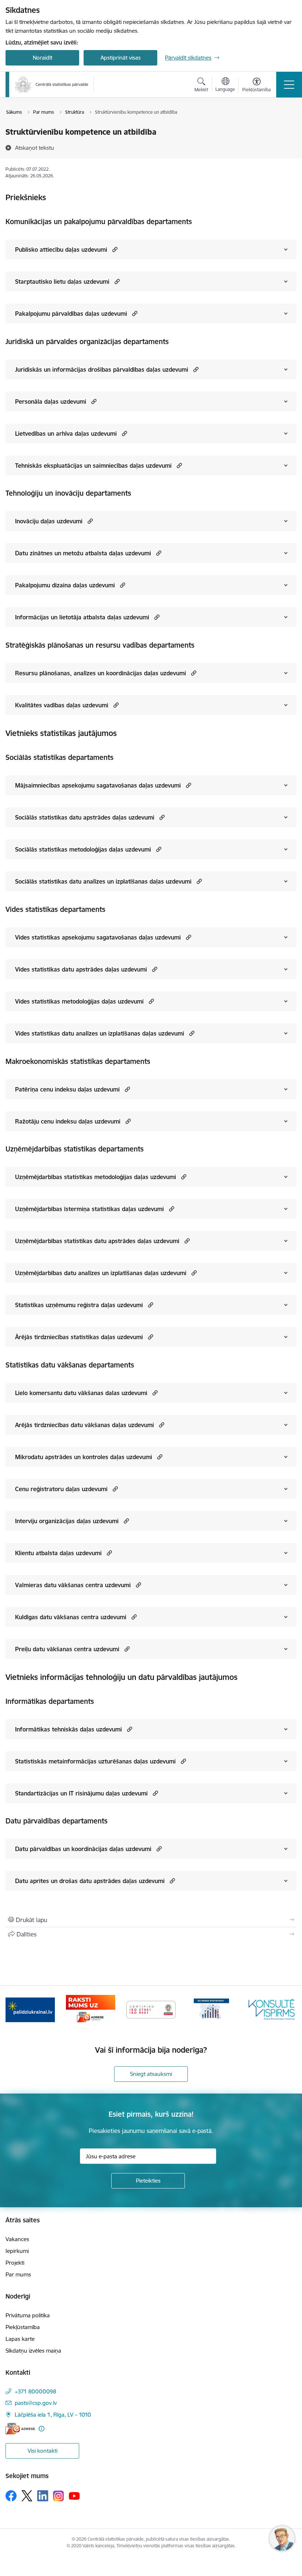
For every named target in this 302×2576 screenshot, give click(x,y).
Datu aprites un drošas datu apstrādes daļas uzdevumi (90, 1881)
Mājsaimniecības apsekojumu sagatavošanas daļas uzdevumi (98, 785)
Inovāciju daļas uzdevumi (49, 521)
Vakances (17, 2239)
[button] (114, 249)
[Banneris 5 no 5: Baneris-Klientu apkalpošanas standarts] (272, 2009)
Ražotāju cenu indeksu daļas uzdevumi (68, 1121)
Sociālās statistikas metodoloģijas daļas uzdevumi (83, 849)
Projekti (15, 2263)
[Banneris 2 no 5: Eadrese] (90, 2009)
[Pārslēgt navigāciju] (289, 85)
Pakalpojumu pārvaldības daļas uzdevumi (71, 314)
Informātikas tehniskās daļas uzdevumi (69, 1729)
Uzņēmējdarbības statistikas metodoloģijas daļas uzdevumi (96, 1177)
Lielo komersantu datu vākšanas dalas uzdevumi (81, 1393)
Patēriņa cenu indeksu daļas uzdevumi (67, 1089)
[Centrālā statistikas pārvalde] (52, 84)
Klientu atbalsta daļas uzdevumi (58, 1553)
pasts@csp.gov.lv (36, 2403)
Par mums (18, 2274)
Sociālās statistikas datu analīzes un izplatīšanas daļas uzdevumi (103, 881)
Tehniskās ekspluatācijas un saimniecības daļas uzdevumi (93, 466)
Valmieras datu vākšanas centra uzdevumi (73, 1585)
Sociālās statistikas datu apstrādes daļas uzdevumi (85, 817)
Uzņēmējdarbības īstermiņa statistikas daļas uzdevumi (89, 1209)
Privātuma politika (28, 2315)
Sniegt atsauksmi (151, 2074)
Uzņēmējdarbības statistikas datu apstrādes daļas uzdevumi (97, 1241)
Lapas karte (20, 2339)
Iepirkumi (17, 2251)
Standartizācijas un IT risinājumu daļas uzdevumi (81, 1793)
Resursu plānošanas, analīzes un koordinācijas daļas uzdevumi (101, 673)
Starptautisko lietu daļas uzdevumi (62, 282)
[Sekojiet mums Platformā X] (27, 2496)
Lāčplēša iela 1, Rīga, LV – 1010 (53, 2415)
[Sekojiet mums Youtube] (74, 2495)
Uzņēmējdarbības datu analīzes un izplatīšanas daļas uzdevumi (101, 1273)
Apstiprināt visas (121, 58)
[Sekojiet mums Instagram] (59, 2496)
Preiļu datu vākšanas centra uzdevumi (67, 1649)
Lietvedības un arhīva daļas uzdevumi (66, 434)
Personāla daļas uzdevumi (51, 401)
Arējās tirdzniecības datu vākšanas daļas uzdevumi (85, 1425)
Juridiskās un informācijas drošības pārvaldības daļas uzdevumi (102, 369)
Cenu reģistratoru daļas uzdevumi (61, 1489)
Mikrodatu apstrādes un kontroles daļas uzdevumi (84, 1457)
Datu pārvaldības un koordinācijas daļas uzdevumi (83, 1849)
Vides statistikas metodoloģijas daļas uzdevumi (79, 1001)
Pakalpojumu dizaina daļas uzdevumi (65, 585)
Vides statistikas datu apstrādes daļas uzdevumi (81, 969)
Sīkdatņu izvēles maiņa (33, 2351)
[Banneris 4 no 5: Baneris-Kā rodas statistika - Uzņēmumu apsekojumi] (211, 2009)
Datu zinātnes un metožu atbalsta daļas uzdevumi (83, 553)
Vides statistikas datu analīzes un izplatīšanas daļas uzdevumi (100, 1033)
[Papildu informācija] (41, 2429)
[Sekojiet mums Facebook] (11, 2496)
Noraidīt (43, 58)
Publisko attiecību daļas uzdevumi (61, 250)
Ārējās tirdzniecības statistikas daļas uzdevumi (79, 1337)
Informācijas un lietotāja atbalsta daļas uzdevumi (82, 617)
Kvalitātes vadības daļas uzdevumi (62, 705)
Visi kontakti (43, 2451)
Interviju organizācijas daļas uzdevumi (67, 1521)
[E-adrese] (20, 2429)
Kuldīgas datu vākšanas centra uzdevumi (71, 1617)
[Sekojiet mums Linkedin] (43, 2496)
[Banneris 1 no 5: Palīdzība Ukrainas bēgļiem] (30, 2009)
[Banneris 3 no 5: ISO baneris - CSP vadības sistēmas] (151, 2009)
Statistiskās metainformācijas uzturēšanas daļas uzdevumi (95, 1761)
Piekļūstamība (23, 2327)
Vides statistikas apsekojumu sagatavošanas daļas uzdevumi (98, 937)
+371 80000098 (36, 2391)
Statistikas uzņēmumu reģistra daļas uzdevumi (79, 1305)
